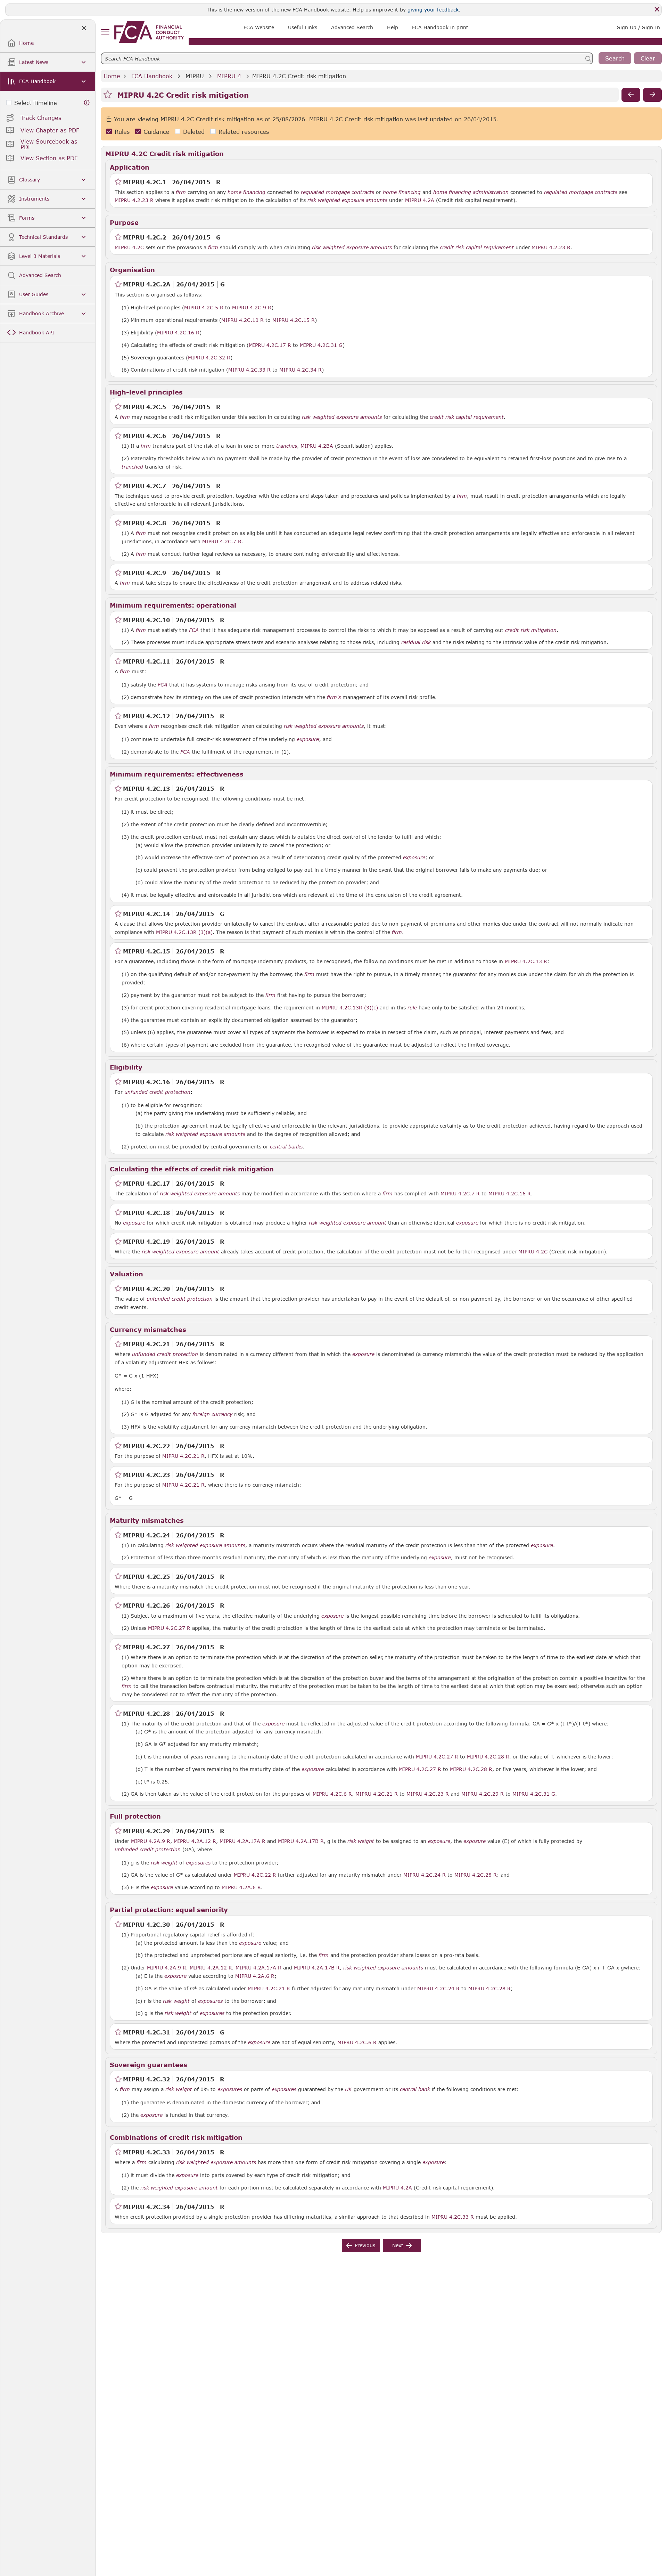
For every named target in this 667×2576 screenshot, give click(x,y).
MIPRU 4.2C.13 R (526, 961)
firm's (334, 697)
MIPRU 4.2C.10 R (242, 320)
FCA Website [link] (259, 27)
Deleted (194, 132)
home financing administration (471, 192)
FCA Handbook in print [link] (440, 27)
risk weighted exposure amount (348, 1223)
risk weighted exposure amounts (347, 200)
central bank (415, 2089)
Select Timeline (36, 103)
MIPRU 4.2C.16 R (178, 332)
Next (398, 2245)
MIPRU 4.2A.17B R (301, 1841)
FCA (194, 630)
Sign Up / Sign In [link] (639, 27)
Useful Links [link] (303, 27)
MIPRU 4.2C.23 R (428, 1794)
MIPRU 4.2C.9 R (252, 307)
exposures (198, 1863)
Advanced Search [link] (352, 27)
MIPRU (195, 76)
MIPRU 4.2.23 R (134, 200)
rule (412, 1008)
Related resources (244, 132)
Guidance (156, 132)
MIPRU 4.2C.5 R (204, 307)
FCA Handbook (152, 76)
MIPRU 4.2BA (317, 446)
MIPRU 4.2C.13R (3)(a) (184, 932)
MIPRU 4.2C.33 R (249, 369)
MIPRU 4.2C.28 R (488, 1756)
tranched (132, 467)
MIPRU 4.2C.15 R (294, 320)
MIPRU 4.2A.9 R (151, 1841)
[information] (87, 103)
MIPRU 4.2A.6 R (241, 1887)
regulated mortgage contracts (337, 192)
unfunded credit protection (157, 1092)
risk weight (361, 1841)
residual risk (416, 642)
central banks (286, 1147)
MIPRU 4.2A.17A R (242, 1841)
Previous (365, 2245)
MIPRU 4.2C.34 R (300, 369)
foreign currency (212, 1414)
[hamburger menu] (105, 32)
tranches (287, 446)
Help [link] (393, 27)
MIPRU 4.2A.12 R (195, 1841)
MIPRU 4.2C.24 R (425, 1875)
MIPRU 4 (229, 76)
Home (112, 76)
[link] (149, 32)
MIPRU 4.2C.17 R (270, 345)
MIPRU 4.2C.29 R (483, 1794)
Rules (122, 132)
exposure (308, 739)
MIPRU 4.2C (129, 247)
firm (181, 192)
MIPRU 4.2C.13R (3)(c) (350, 1007)
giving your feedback (433, 10)
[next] (652, 95)
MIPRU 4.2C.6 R (332, 1794)
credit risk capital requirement (477, 247)
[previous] (631, 95)
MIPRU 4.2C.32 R (209, 357)
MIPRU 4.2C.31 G (321, 345)
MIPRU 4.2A (420, 200)
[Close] (657, 9)
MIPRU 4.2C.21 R (183, 1456)
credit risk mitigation (531, 630)
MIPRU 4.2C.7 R (222, 541)
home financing (246, 192)
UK (348, 2089)
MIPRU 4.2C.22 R (255, 1875)
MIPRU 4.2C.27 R (169, 1628)
